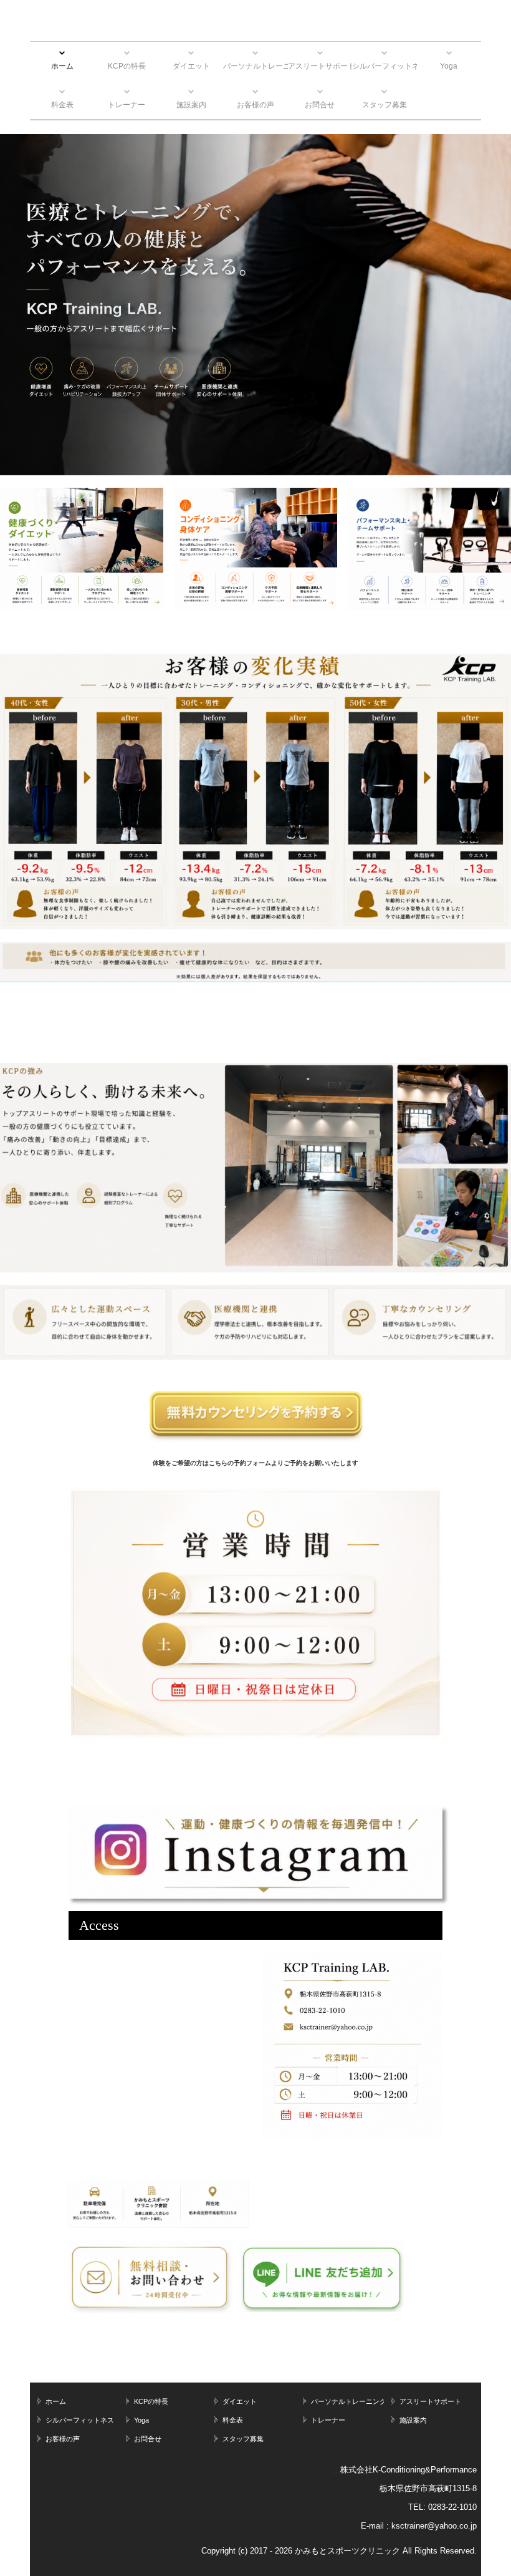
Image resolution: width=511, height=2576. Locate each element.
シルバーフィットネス (384, 66)
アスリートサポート (320, 66)
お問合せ (320, 105)
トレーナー (127, 105)
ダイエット (191, 66)
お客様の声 (255, 105)
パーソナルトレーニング (255, 66)
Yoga (449, 66)
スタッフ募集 (384, 105)
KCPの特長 (127, 66)
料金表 (62, 105)
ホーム (62, 66)
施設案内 (191, 105)
